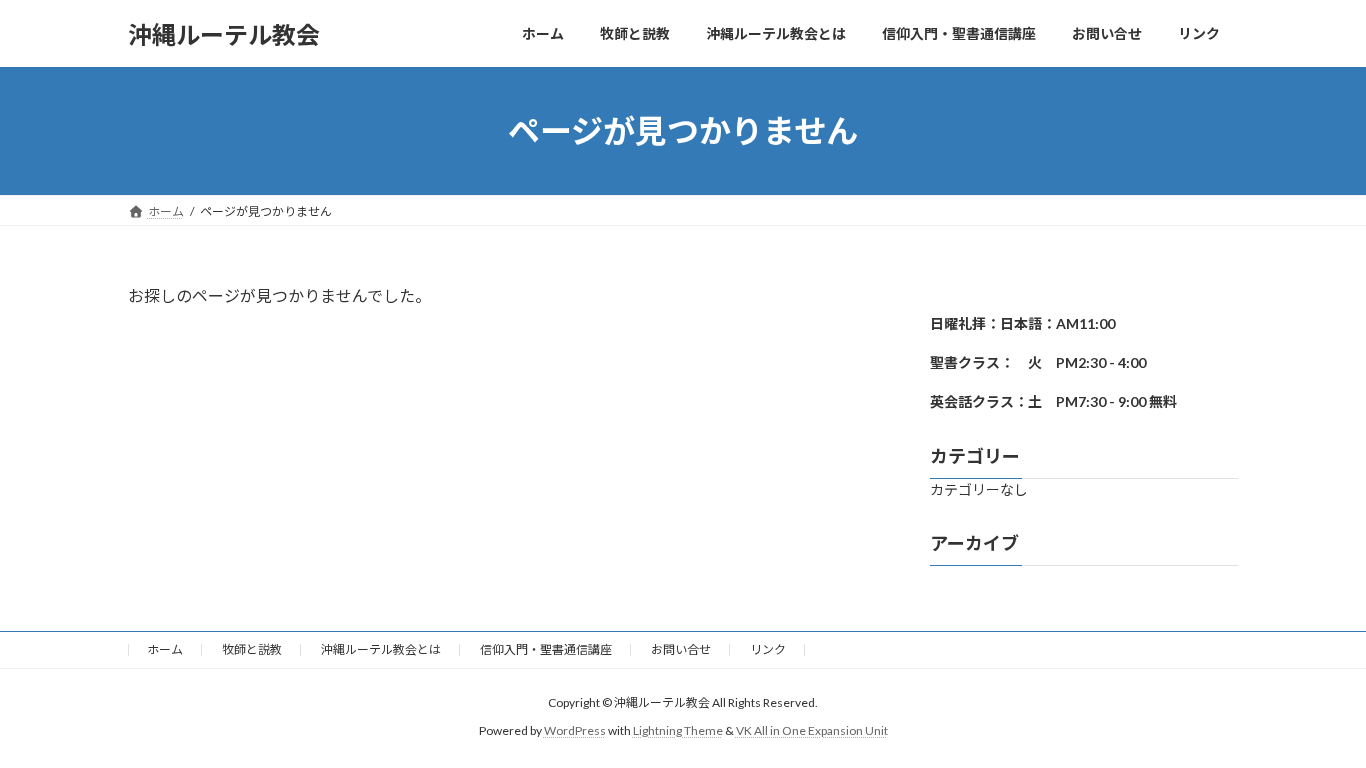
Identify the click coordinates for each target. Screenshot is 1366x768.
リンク (768, 649)
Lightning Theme (678, 730)
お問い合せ (681, 649)
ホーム (165, 649)
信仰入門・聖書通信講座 (546, 649)
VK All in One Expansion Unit (812, 730)
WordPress (575, 730)
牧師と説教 (252, 649)
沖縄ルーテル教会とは (381, 649)
